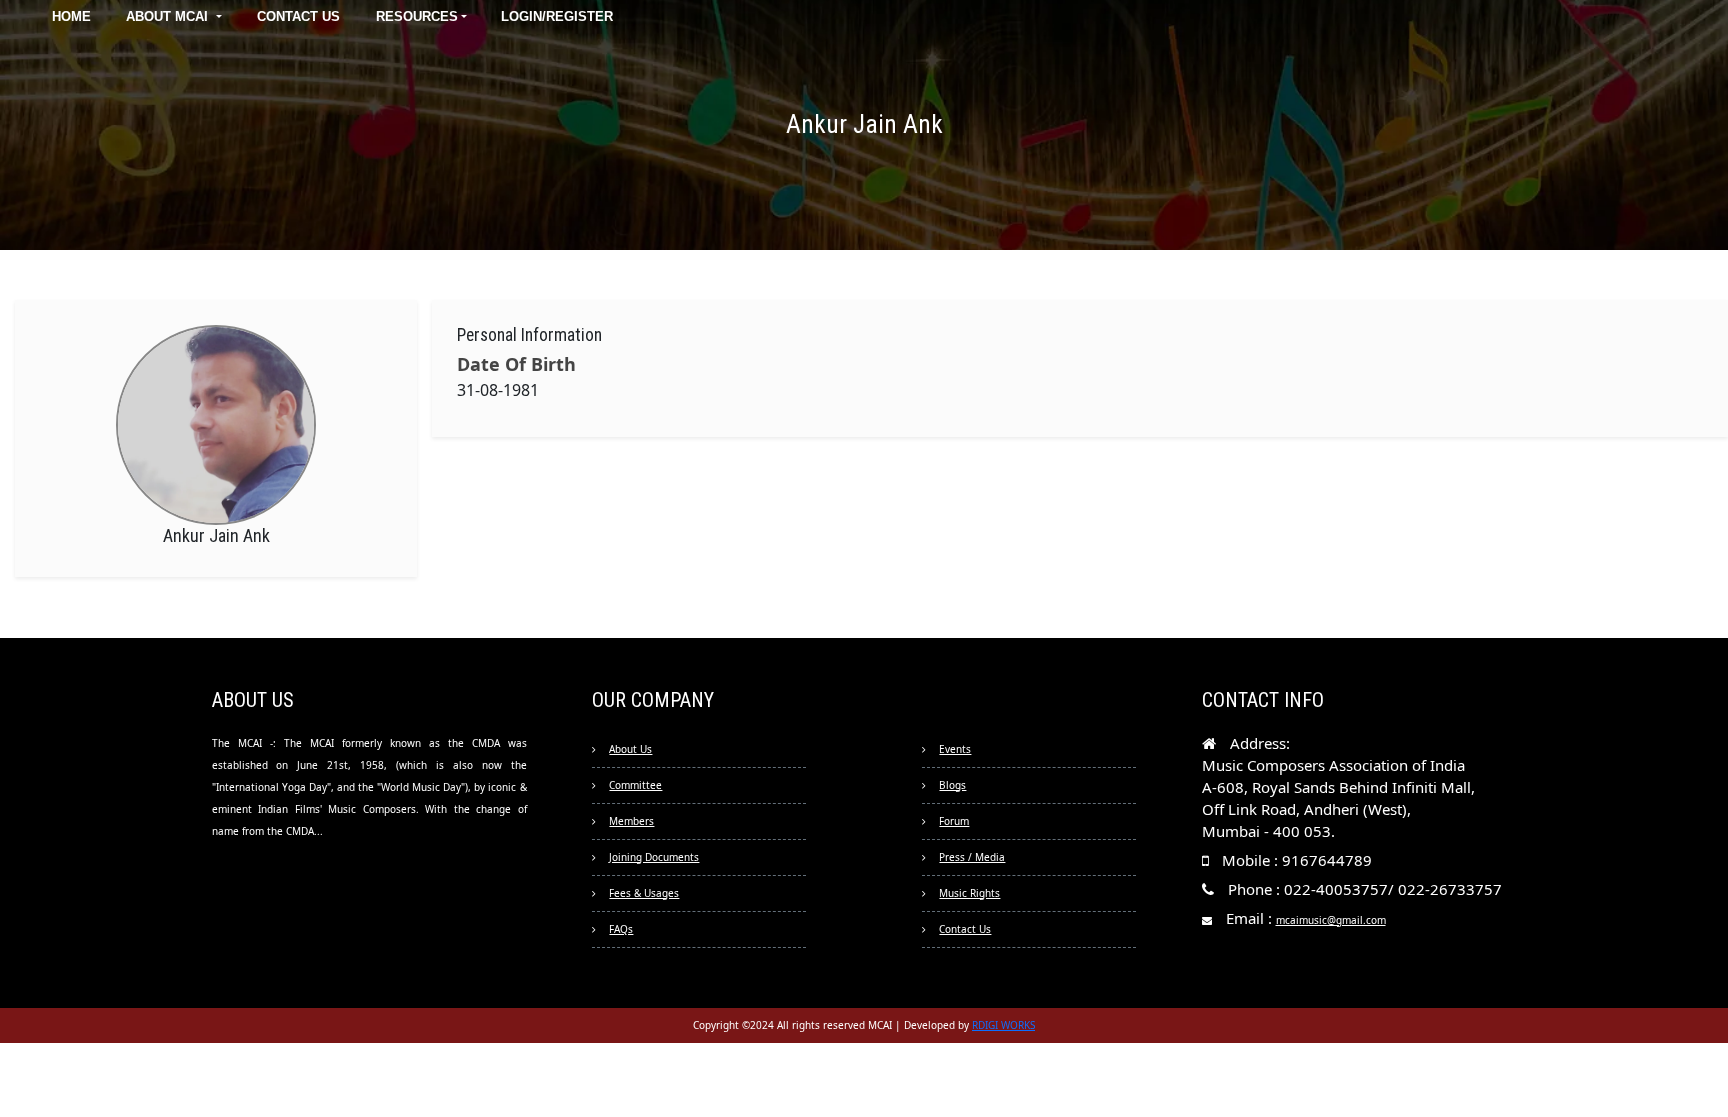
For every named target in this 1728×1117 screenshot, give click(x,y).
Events (955, 749)
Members (631, 821)
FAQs (621, 929)
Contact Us (965, 929)
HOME (71, 16)
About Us (630, 749)
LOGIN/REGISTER (557, 16)
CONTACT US (298, 16)
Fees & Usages (644, 893)
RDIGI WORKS (1003, 1025)
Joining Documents (654, 857)
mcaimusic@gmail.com (1331, 920)
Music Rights (969, 893)
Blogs (952, 785)
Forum (954, 821)
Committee (635, 785)
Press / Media (972, 857)
